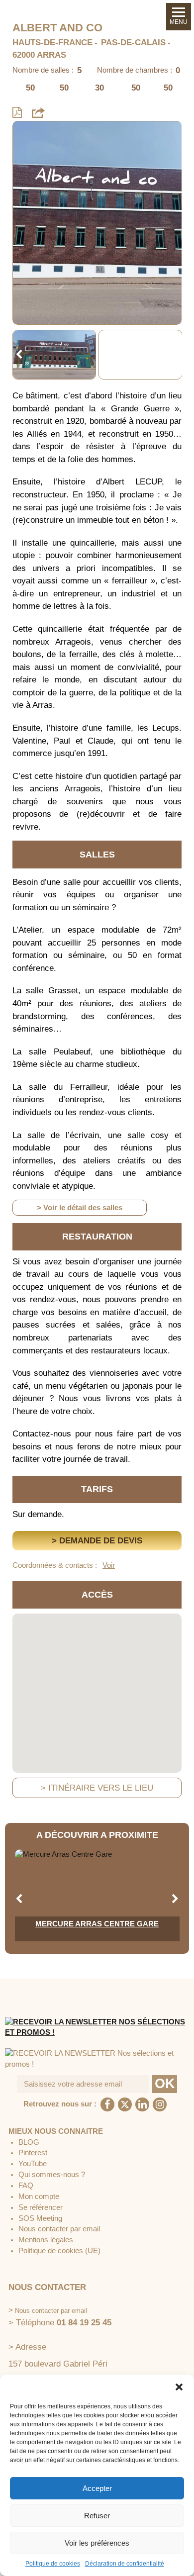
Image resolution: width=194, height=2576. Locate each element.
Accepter (97, 2488)
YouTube (33, 2164)
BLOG (29, 2142)
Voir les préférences (97, 2543)
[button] (179, 2387)
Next (175, 355)
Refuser (97, 2516)
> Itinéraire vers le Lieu (97, 1788)
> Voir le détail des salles (80, 1208)
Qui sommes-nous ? (52, 2175)
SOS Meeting (40, 2218)
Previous (19, 355)
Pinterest (33, 2153)
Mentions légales (46, 2240)
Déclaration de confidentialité (125, 2564)
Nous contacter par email (59, 2229)
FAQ (26, 2186)
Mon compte (39, 2196)
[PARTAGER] (38, 112)
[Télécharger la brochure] (17, 113)
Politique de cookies (53, 2564)
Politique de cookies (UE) (59, 2251)
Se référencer (41, 2207)
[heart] (28, 136)
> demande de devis (97, 1541)
